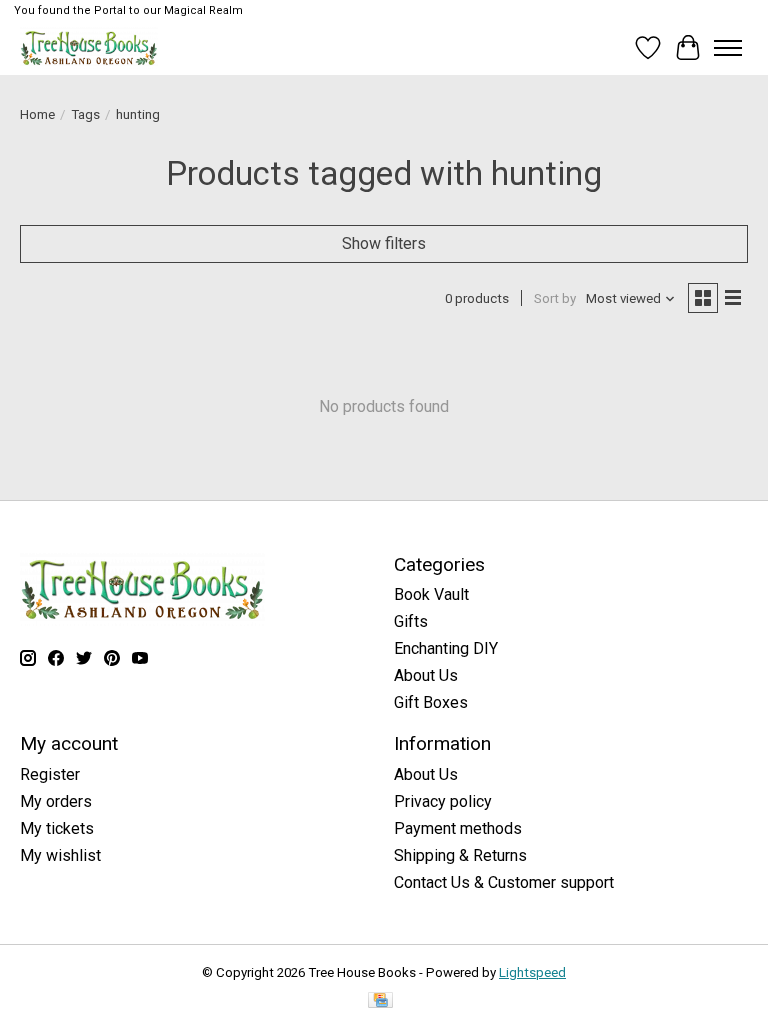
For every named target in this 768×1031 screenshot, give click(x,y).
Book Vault (431, 594)
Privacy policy (443, 801)
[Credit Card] (380, 1001)
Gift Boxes (431, 702)
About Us (426, 675)
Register (50, 774)
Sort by (555, 298)
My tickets (57, 828)
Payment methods (458, 828)
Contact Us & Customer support (504, 882)
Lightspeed (532, 972)
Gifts (411, 621)
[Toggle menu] (728, 48)
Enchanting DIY (446, 648)
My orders (56, 801)
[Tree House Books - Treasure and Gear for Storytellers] (89, 47)
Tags (85, 114)
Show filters (384, 243)
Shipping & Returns (460, 855)
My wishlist (60, 855)
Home (37, 114)
